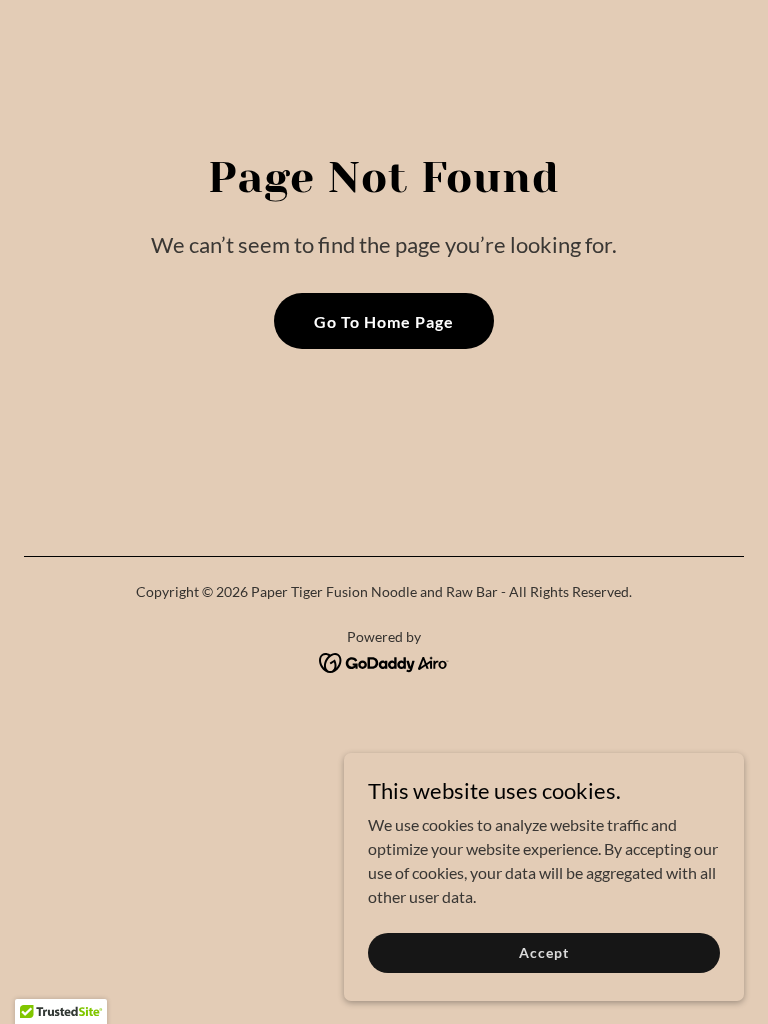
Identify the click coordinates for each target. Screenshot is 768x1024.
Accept (543, 952)
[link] (384, 660)
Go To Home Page (384, 321)
